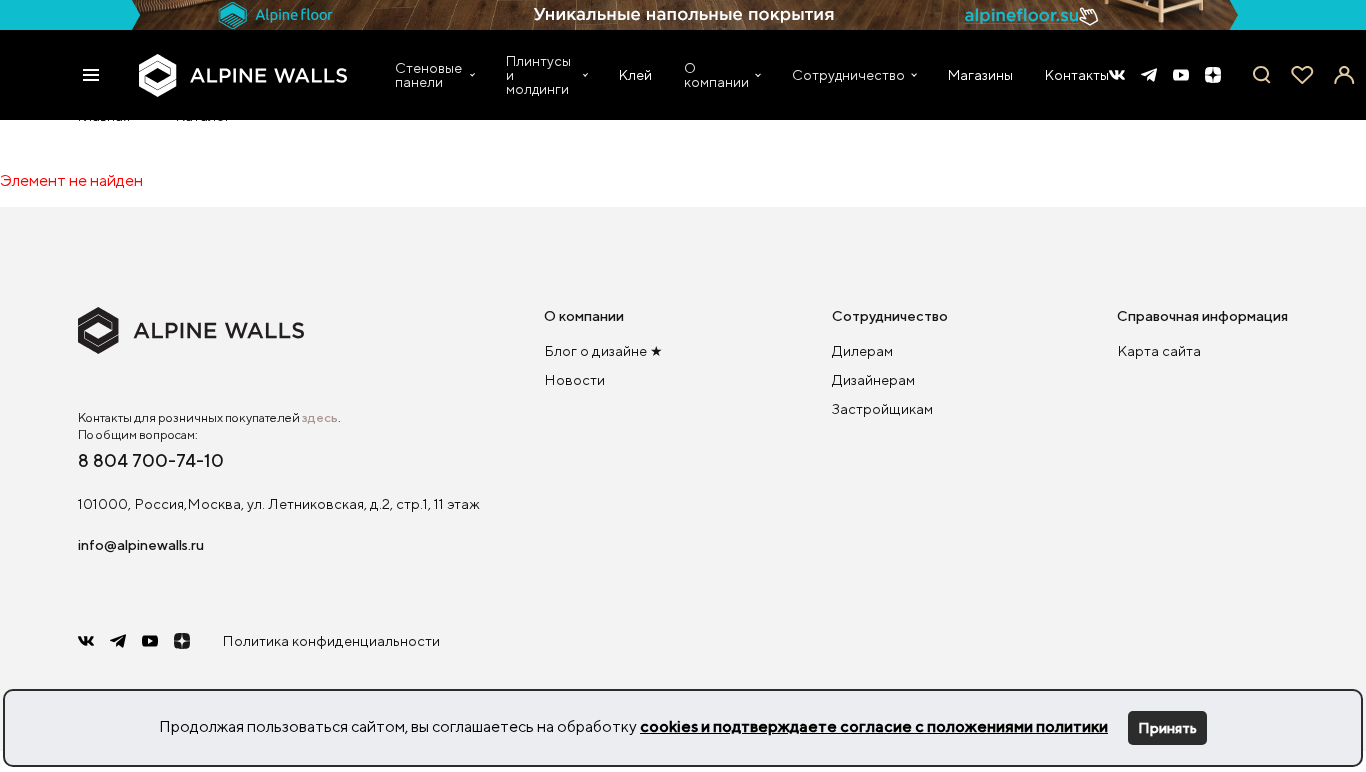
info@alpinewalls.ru (141, 544)
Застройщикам (882, 408)
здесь (320, 417)
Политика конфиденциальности (331, 640)
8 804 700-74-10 (151, 460)
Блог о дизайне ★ (603, 350)
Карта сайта (1159, 350)
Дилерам (862, 350)
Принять (1167, 727)
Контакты (1077, 74)
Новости (574, 379)
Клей (635, 74)
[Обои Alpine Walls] (243, 75)
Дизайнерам (873, 379)
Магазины (980, 74)
